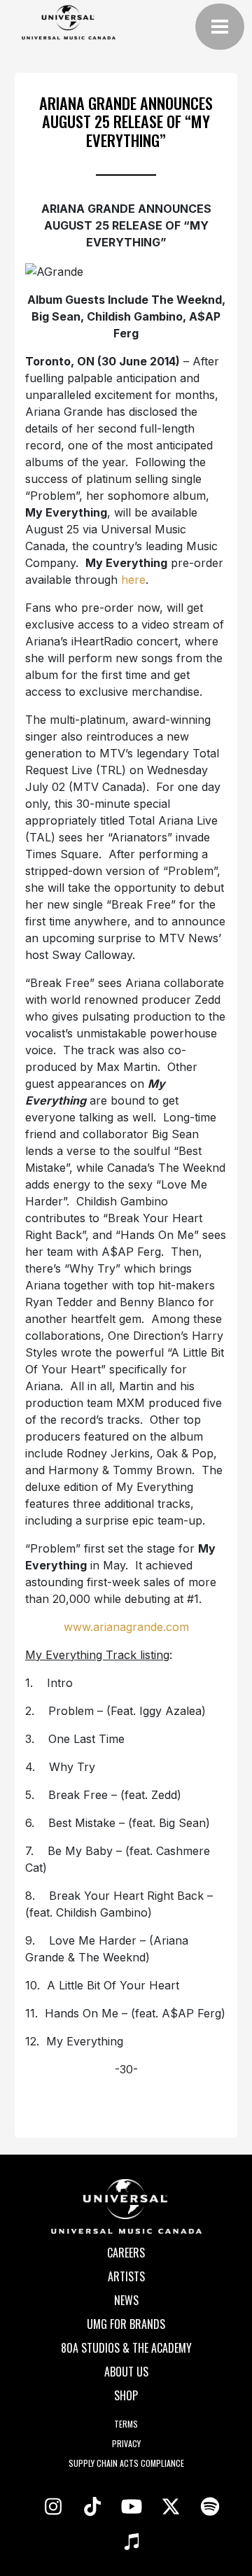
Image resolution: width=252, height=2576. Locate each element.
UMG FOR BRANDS (126, 2324)
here (133, 580)
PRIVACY (126, 2443)
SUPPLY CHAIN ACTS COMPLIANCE (126, 2463)
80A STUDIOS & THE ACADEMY (126, 2348)
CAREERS (126, 2253)
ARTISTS (126, 2276)
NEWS (126, 2300)
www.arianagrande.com (126, 1627)
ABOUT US (126, 2372)
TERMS (126, 2424)
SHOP (126, 2395)
